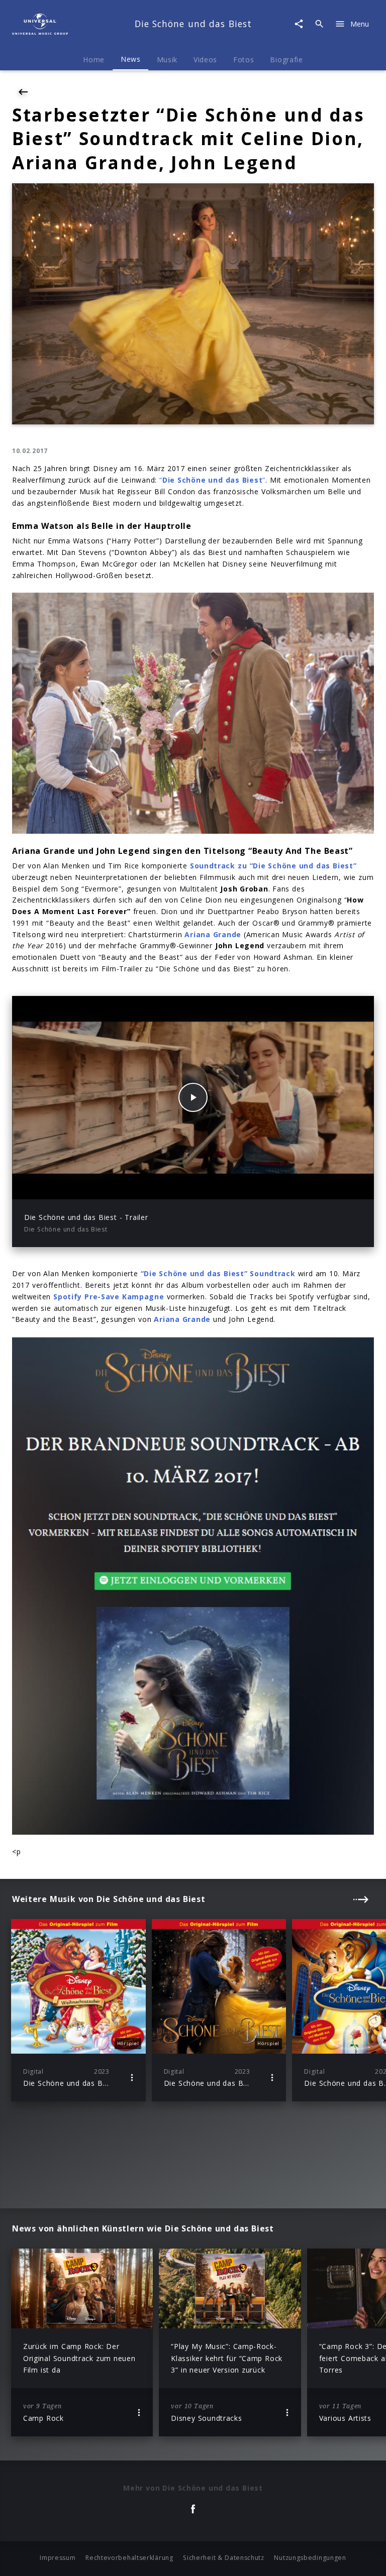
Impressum (58, 2558)
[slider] (154, 1186)
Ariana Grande (182, 1319)
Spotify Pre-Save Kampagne (109, 1297)
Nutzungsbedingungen (310, 2558)
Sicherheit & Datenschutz (224, 2558)
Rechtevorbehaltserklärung (129, 2558)
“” (212, 480)
